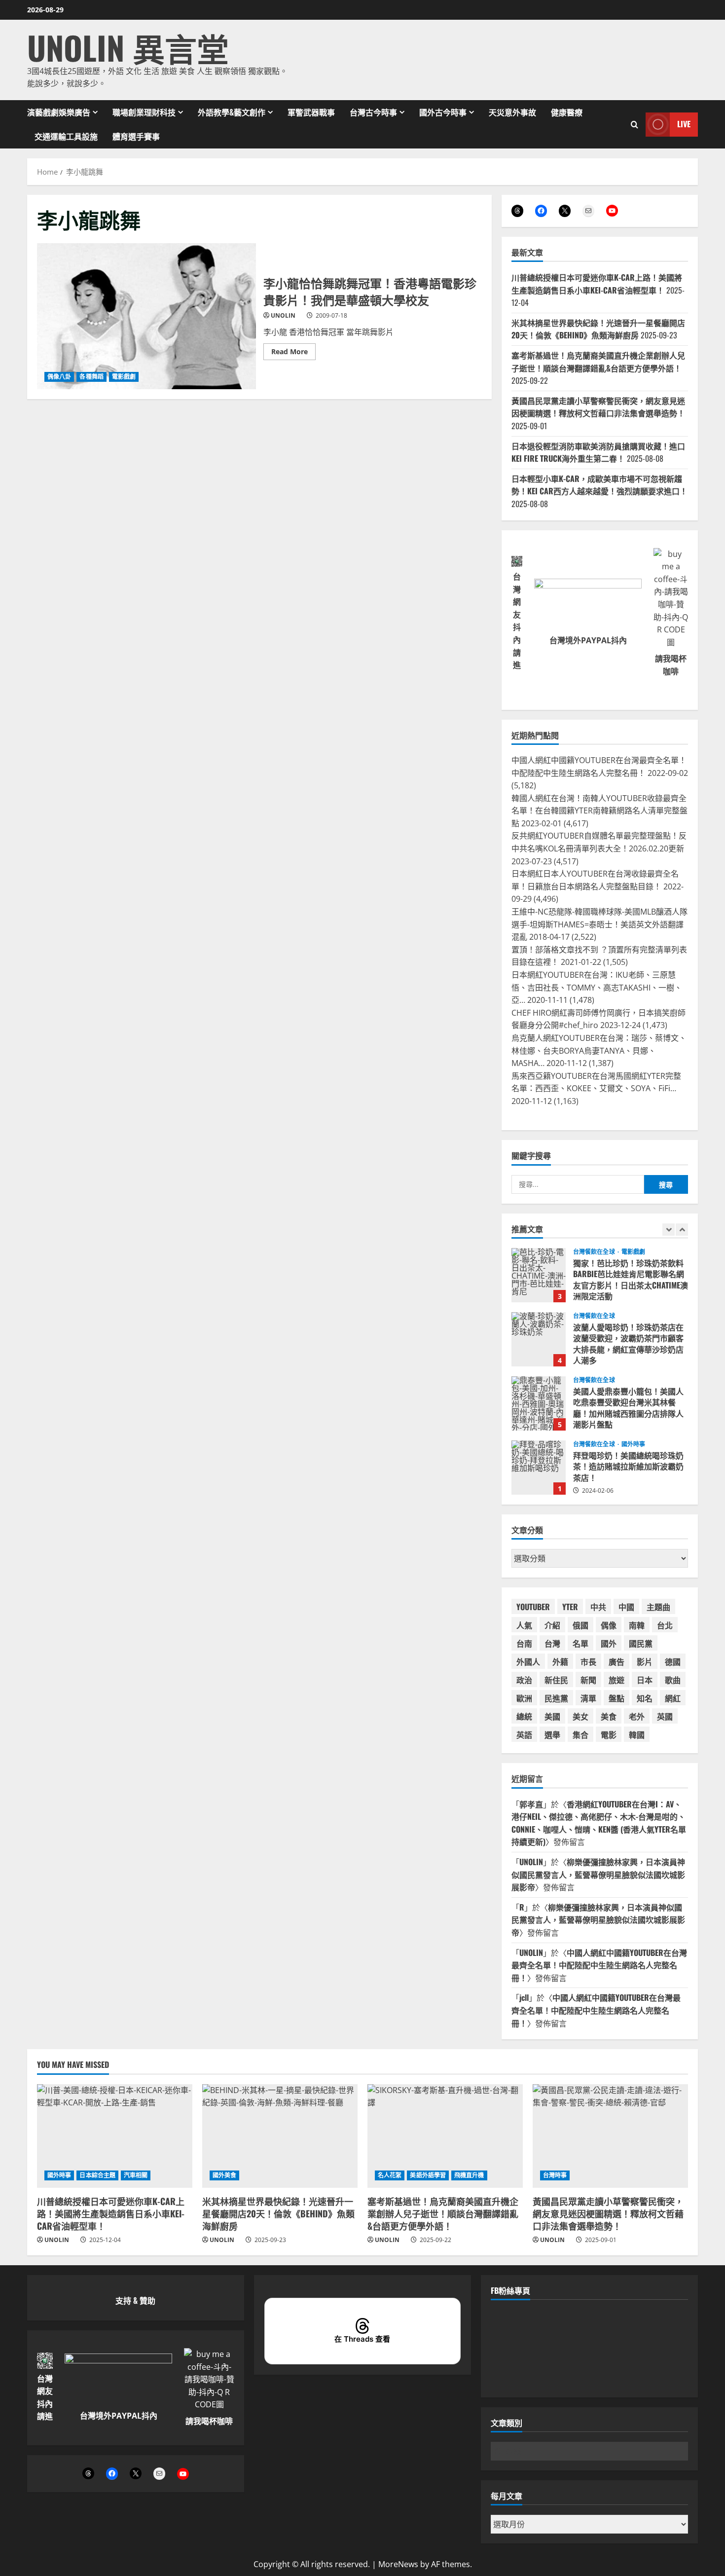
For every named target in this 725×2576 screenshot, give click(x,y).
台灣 (552, 1643)
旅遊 (616, 1680)
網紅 (673, 1698)
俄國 (580, 1625)
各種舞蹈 (91, 377)
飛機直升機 (469, 2175)
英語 (524, 1734)
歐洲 (524, 1698)
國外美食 (224, 2175)
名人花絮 (390, 2175)
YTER (570, 1607)
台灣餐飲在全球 (595, 1252)
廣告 (616, 1661)
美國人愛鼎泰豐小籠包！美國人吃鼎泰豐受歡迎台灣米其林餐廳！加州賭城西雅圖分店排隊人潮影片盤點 (539, 1403)
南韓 (637, 1625)
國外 (609, 1643)
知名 (645, 1698)
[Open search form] (634, 124)
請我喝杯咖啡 (209, 2421)
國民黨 (641, 1643)
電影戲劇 (124, 377)
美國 (552, 1716)
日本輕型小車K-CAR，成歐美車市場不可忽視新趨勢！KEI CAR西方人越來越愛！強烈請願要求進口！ (599, 485)
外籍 (560, 1661)
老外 (637, 1716)
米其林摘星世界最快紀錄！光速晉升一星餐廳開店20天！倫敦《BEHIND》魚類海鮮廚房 (598, 329)
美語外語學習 (428, 2175)
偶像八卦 (59, 377)
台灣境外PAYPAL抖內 (588, 640)
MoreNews (398, 2564)
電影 (609, 1734)
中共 (598, 1607)
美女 (580, 1716)
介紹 (552, 1625)
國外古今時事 (443, 112)
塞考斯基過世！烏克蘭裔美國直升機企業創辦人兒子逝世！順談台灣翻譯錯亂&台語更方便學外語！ (598, 362)
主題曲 (658, 1607)
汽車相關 (136, 2175)
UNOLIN (283, 315)
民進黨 (556, 1698)
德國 (673, 1661)
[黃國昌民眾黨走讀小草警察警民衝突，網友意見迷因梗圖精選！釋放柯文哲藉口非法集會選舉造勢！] (610, 2136)
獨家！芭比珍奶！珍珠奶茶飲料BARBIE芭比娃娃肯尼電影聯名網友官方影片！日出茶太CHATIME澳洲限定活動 (539, 1275)
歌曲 (673, 1680)
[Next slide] (682, 1230)
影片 (645, 1661)
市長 (588, 1661)
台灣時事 (555, 2175)
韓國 (637, 1734)
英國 (665, 1716)
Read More (293, 353)
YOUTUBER (533, 1607)
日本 (645, 1680)
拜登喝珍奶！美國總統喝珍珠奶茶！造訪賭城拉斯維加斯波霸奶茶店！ (539, 1468)
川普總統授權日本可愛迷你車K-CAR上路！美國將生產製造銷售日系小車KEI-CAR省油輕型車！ (597, 284)
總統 (524, 1716)
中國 (626, 1607)
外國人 (528, 1661)
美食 (609, 1716)
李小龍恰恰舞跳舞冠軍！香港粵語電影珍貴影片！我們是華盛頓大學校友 (146, 316)
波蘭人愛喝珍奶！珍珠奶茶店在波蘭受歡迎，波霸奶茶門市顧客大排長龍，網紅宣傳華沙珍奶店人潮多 (539, 1339)
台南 (524, 1643)
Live (684, 124)
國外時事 (633, 1444)
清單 (588, 1698)
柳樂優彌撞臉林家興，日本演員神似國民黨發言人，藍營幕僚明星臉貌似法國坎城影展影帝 (598, 1874)
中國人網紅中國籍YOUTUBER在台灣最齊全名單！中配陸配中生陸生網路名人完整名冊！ (599, 1965)
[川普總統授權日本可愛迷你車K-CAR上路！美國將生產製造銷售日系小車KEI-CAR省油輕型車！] (115, 2136)
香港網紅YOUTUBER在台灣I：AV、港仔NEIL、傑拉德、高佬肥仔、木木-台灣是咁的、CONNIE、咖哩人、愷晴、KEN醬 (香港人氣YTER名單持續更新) (599, 1823)
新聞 (588, 1680)
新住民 (556, 1680)
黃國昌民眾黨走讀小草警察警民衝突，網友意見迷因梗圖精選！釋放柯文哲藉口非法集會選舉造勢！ (598, 407)
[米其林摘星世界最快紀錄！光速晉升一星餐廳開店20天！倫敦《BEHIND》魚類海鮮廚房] (280, 2136)
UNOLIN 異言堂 (128, 47)
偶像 (609, 1625)
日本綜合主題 (97, 2175)
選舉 (552, 1734)
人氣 (524, 1625)
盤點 (616, 1698)
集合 (580, 1734)
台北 (665, 1625)
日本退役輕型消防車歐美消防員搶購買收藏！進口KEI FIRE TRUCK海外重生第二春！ (598, 452)
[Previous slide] (669, 1230)
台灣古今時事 (373, 112)
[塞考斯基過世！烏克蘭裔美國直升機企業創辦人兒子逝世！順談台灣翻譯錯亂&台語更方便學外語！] (445, 2136)
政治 (524, 1680)
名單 (580, 1643)
